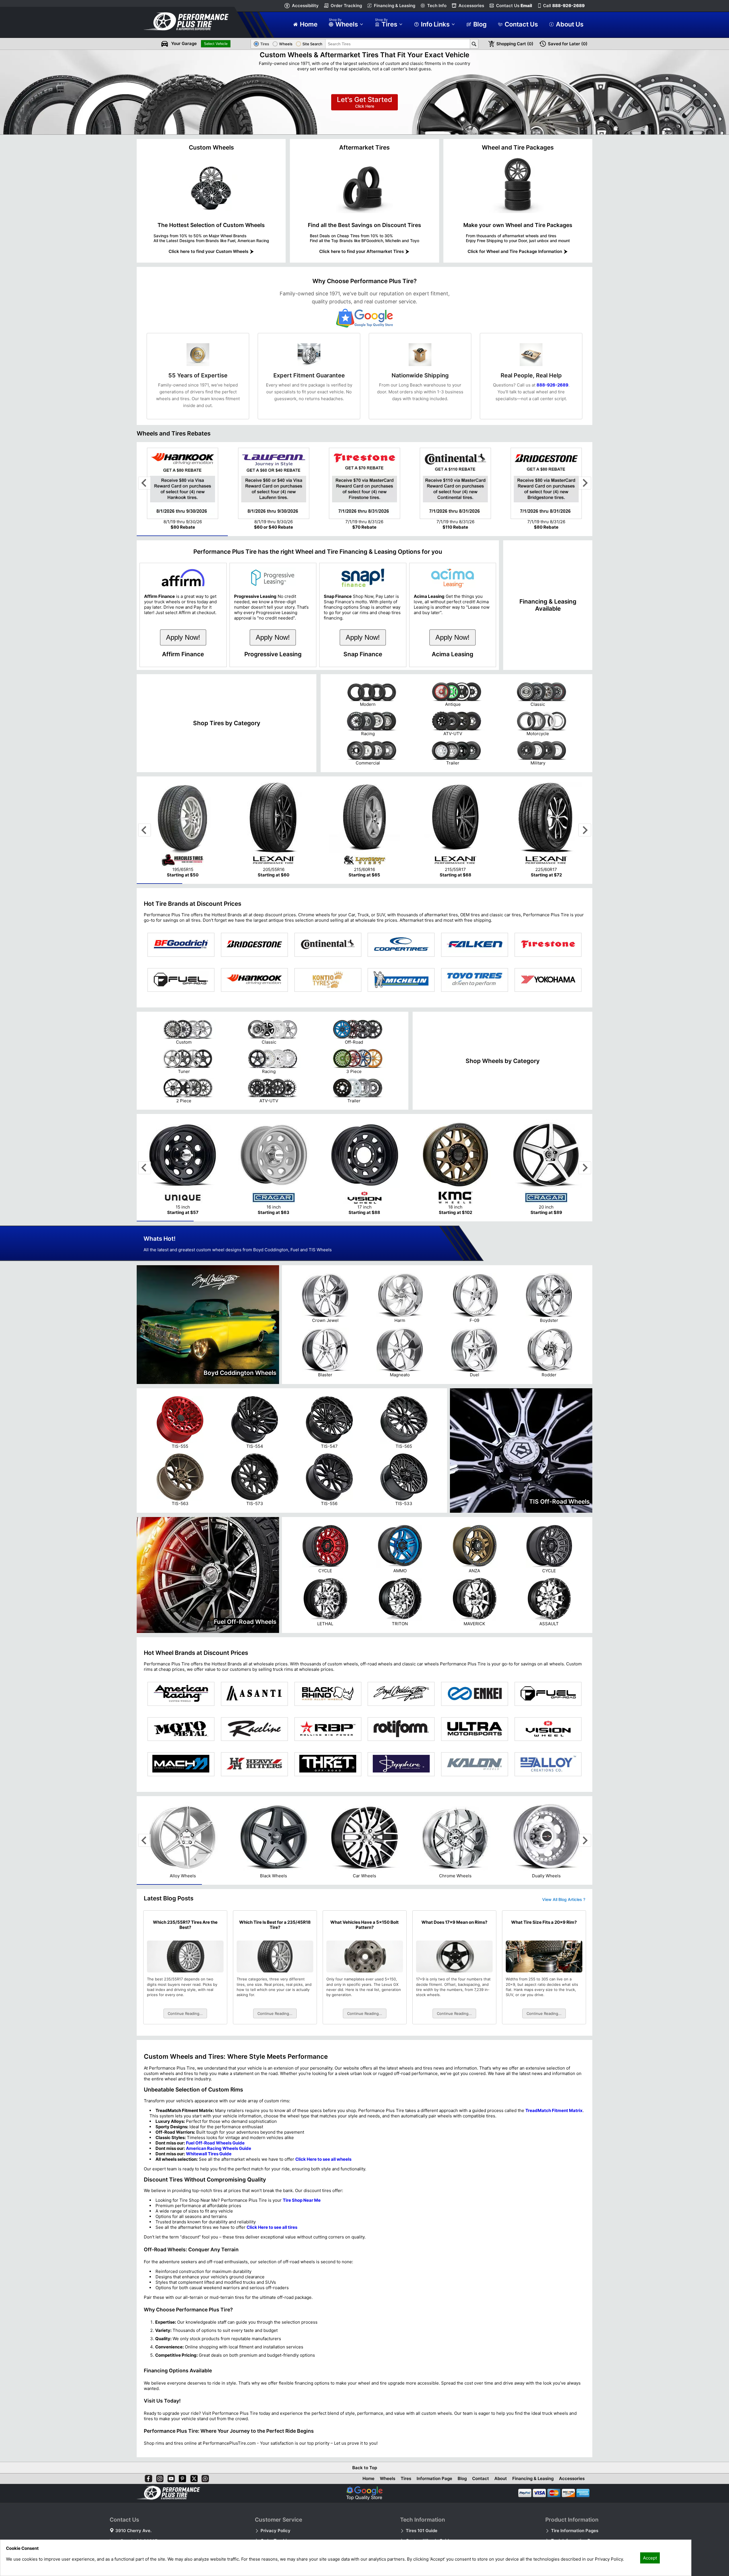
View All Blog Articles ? (564, 1899)
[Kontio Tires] (328, 980)
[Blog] (204, 2477)
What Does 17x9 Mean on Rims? (454, 1922)
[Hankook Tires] (254, 980)
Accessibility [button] (305, 6)
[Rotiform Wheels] (401, 1729)
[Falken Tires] (475, 945)
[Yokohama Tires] (548, 980)
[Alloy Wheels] (183, 1870)
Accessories (471, 6)
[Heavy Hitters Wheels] (254, 1764)
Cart (515, 44)
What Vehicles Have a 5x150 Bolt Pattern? (364, 1925)
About (501, 2478)
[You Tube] (170, 2477)
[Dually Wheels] (546, 1870)
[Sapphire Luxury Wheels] (401, 1764)
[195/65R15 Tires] (183, 851)
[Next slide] (585, 483)
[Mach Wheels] (181, 1764)
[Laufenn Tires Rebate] (274, 516)
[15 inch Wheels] (183, 1188)
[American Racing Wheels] (181, 1694)
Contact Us (514, 6)
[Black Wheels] (274, 1870)
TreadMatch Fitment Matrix (554, 2110)
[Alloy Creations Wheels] (548, 1764)
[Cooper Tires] (401, 945)
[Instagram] (159, 2477)
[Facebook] (147, 2477)
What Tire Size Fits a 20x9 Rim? (544, 1922)
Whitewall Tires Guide (209, 2154)
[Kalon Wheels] (475, 1764)
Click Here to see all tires (272, 2227)
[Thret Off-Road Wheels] (328, 1764)
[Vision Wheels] (548, 1729)
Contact (481, 2478)
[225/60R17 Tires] (546, 851)
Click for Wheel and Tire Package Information (515, 251)
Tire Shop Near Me (302, 2200)
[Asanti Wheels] (254, 1694)
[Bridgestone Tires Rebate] (546, 516)
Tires (406, 2478)
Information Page (434, 2478)
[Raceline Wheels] (254, 1729)
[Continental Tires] (328, 945)
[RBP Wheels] (328, 1729)
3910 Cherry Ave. (133, 2531)
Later (568, 44)
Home (368, 2478)
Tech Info (437, 6)
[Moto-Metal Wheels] (181, 1729)
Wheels (388, 2478)
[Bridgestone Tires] (254, 945)
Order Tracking (346, 6)
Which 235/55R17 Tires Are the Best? (185, 1925)
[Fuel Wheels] (548, 1694)
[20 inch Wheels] (546, 1188)
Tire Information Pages (575, 2531)
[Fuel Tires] (181, 980)
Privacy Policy (276, 2531)
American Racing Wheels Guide (219, 2148)
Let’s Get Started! (364, 102)
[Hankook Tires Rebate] (183, 516)
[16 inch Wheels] (274, 1188)
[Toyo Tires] (475, 980)
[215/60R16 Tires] (364, 851)
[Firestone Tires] (548, 945)
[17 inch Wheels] (364, 1188)
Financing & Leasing (395, 6)
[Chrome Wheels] (455, 1870)
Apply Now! (183, 637)
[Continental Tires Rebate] (455, 516)
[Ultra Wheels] (475, 1729)
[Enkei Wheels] (475, 1694)
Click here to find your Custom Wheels (208, 251)
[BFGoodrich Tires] (181, 945)
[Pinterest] (181, 2477)
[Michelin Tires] (401, 980)
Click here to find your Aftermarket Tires (362, 251)
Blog (462, 2478)
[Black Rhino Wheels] (328, 1694)
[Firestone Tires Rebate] (364, 516)
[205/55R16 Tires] (274, 851)
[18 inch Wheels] (455, 1188)
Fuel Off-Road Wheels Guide (215, 2143)
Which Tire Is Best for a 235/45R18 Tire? (275, 1925)
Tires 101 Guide (422, 2531)
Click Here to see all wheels (323, 2159)
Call (564, 6)
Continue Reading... (185, 2013)
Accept (650, 2558)
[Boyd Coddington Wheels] (401, 1694)
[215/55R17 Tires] (455, 851)
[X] (193, 2477)
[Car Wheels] (364, 1870)
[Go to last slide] (145, 483)
